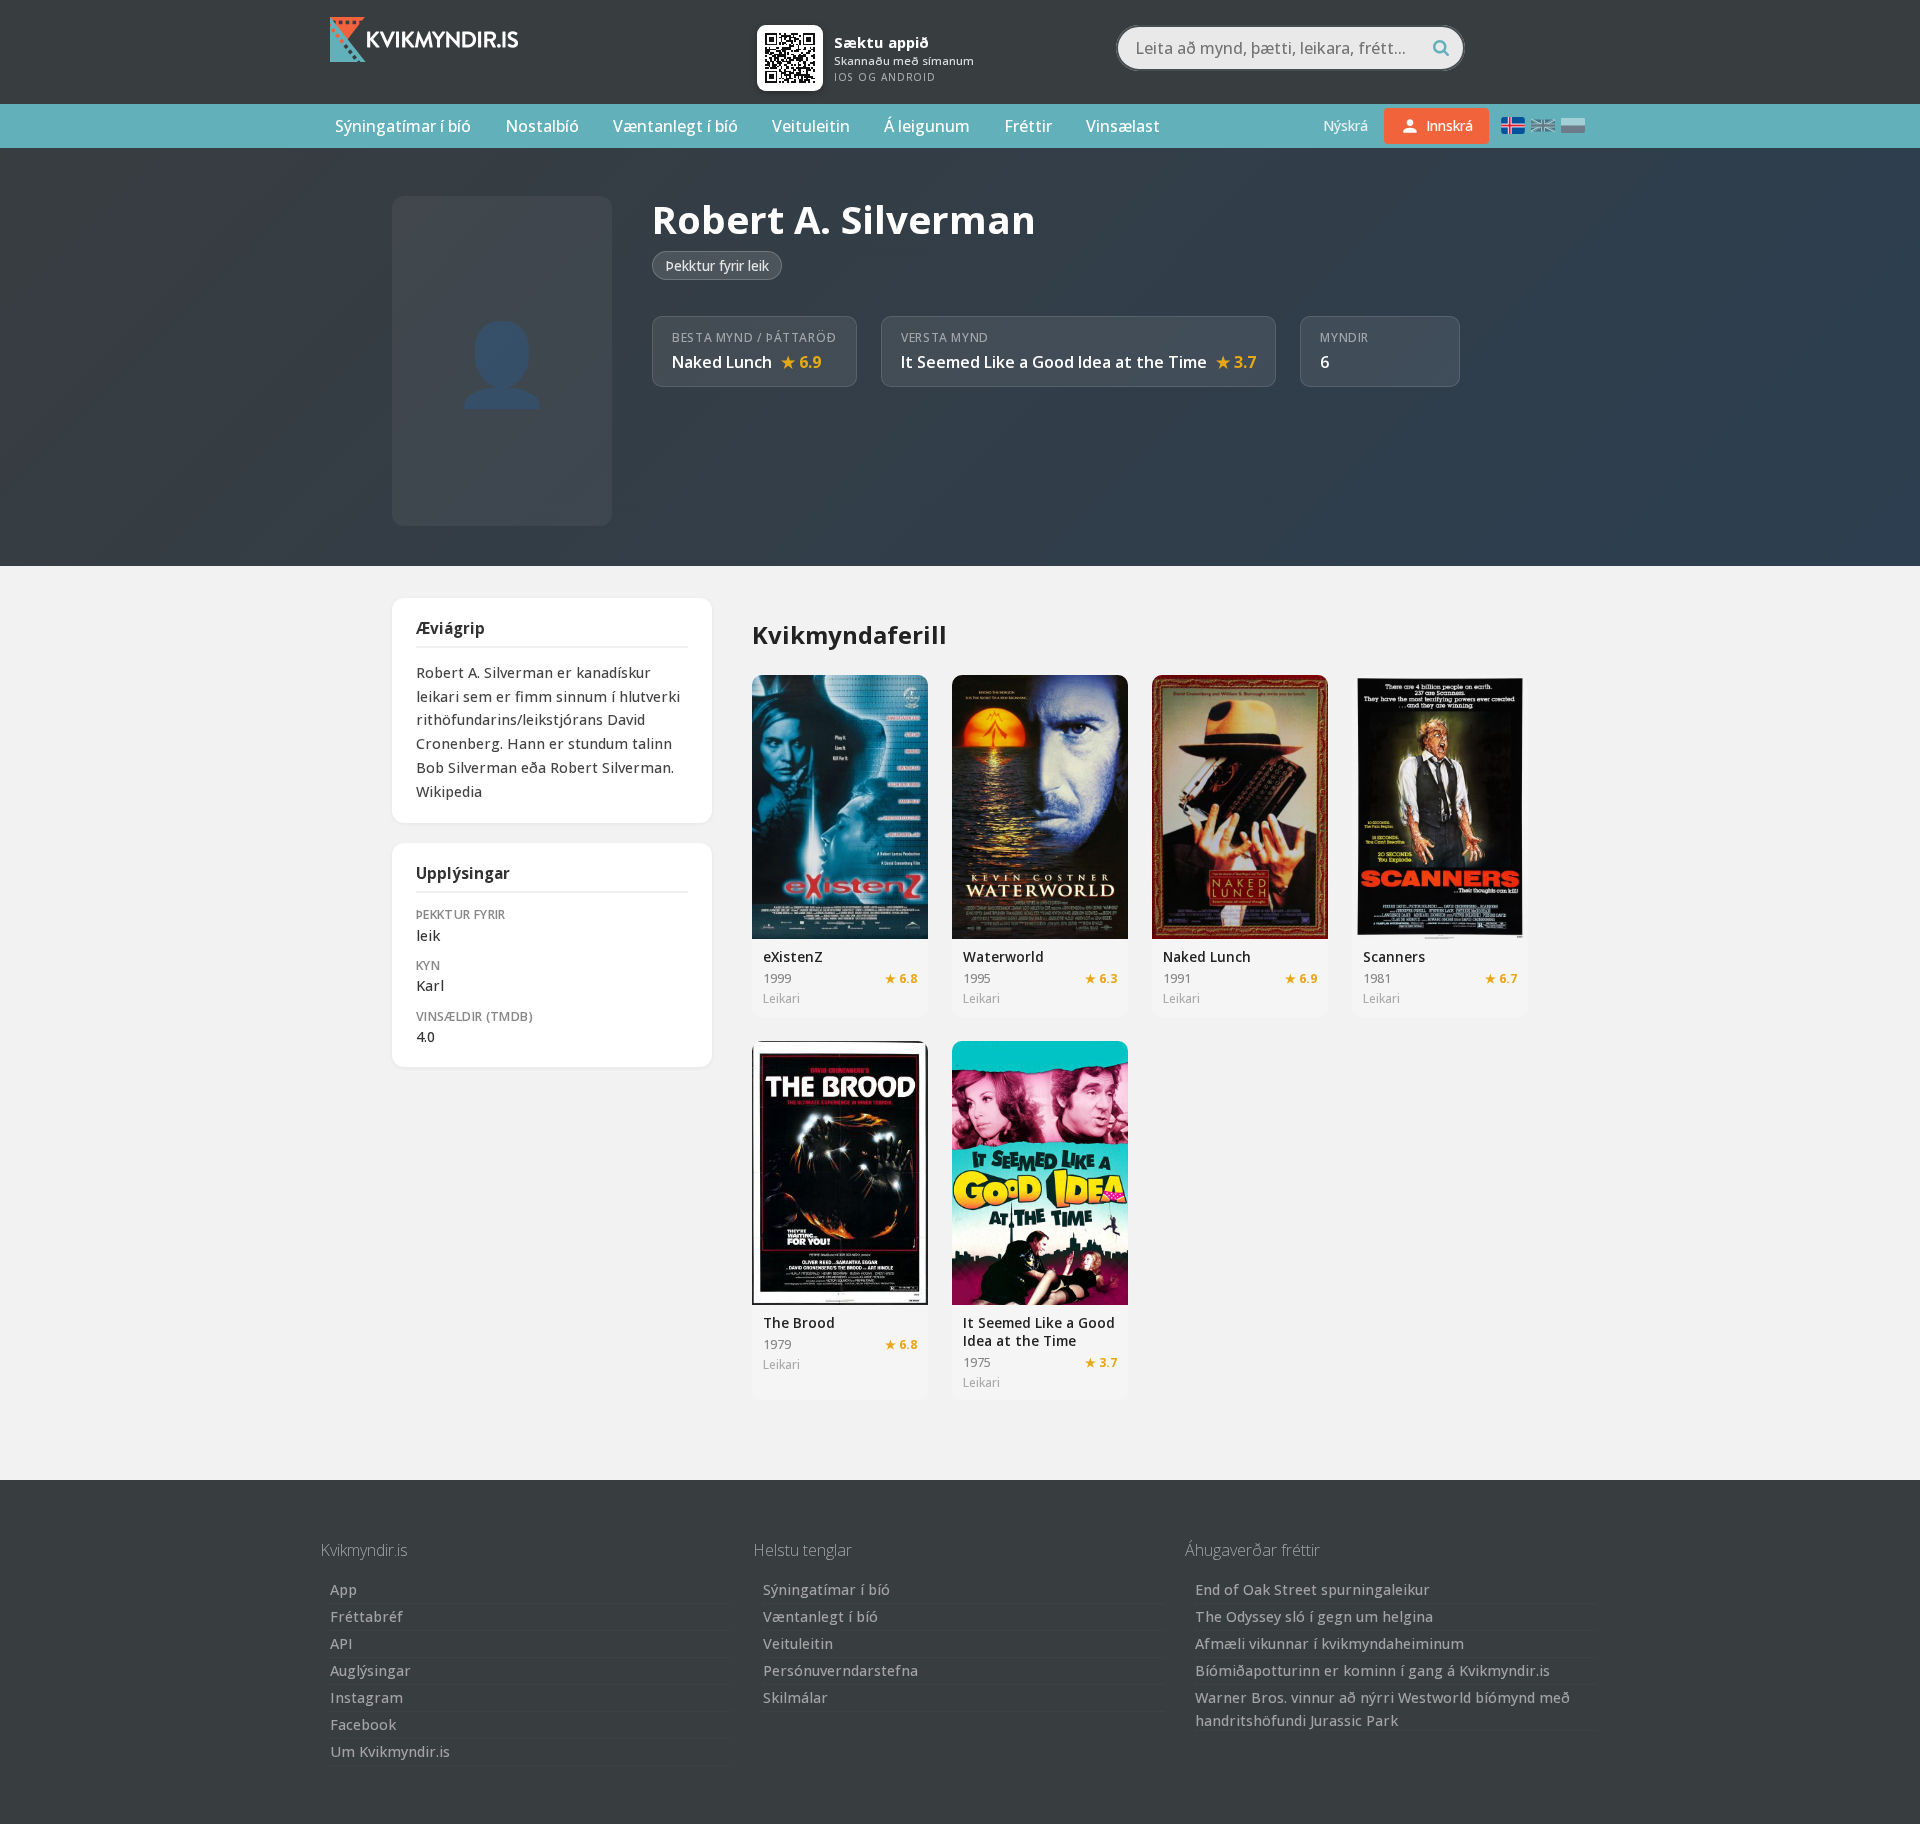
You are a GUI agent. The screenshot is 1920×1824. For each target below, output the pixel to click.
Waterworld (1003, 956)
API (341, 1643)
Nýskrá (1345, 125)
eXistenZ (793, 956)
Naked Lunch (722, 362)
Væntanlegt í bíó (675, 126)
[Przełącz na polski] (1573, 125)
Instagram (366, 1697)
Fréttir (1028, 126)
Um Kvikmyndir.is (390, 1751)
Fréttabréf (366, 1616)
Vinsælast (1123, 126)
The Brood (799, 1322)
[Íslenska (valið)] (1513, 125)
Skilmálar (795, 1697)
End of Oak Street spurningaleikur (1312, 1589)
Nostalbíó (542, 126)
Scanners (1394, 956)
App (343, 1589)
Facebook (363, 1724)
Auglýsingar (370, 1670)
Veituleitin (811, 126)
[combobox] (1290, 48)
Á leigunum (927, 126)
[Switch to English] (1543, 125)
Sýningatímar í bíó (403, 126)
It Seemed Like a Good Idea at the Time (1054, 362)
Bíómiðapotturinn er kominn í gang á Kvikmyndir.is (1372, 1670)
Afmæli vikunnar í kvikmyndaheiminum (1329, 1643)
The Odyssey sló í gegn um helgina (1314, 1616)
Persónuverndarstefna (840, 1670)
